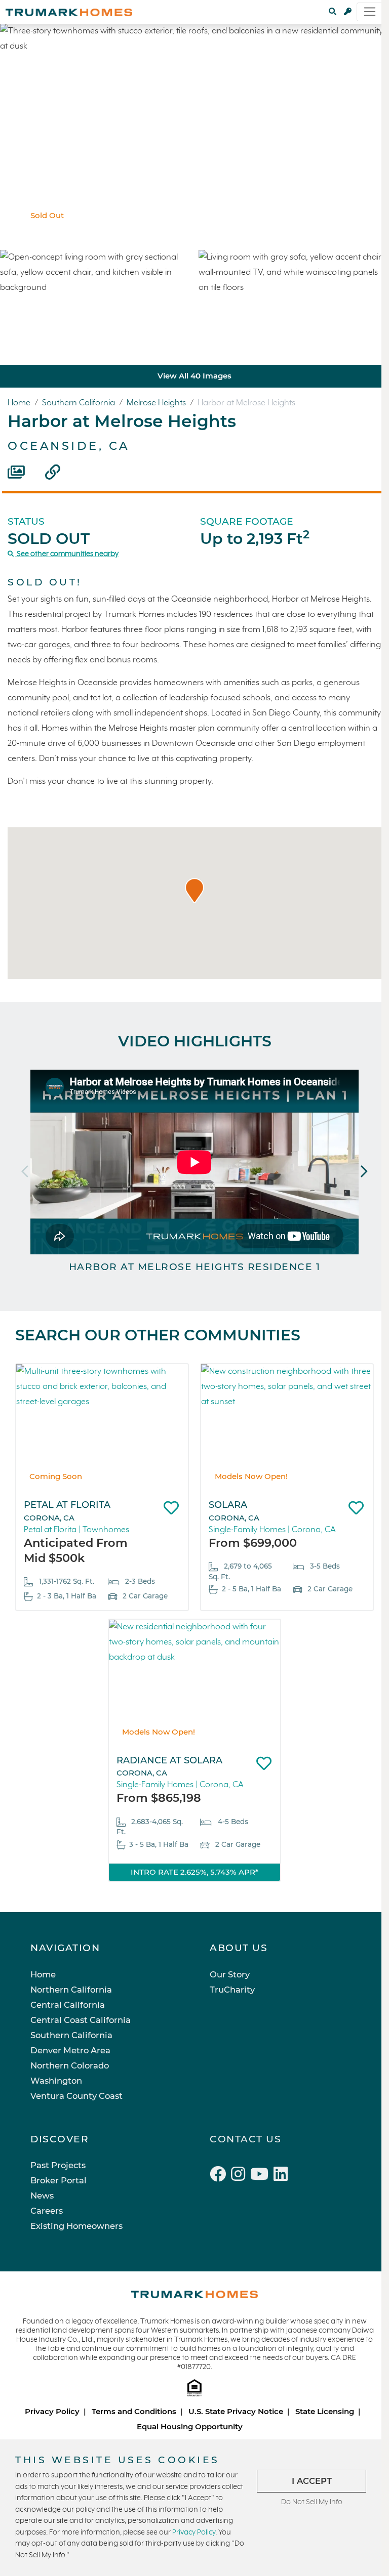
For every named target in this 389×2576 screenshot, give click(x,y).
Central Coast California (81, 2020)
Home (20, 403)
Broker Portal (59, 2180)
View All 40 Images (194, 376)
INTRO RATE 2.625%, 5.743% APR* (194, 1872)
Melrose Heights (157, 403)
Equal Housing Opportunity (190, 2426)
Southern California (80, 403)
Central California (68, 2005)
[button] (194, 891)
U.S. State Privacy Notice (236, 2411)
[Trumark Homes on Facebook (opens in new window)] (220, 2176)
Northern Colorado (70, 2065)
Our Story (230, 1974)
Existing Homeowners (76, 2226)
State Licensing (325, 2411)
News (42, 2195)
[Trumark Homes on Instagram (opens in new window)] (241, 2176)
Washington (56, 2081)
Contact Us (245, 2139)
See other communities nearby (67, 554)
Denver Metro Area (70, 2050)
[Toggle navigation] (370, 12)
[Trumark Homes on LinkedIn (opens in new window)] (282, 2176)
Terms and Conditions (134, 2411)
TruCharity (232, 1990)
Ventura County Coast (76, 2096)
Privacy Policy (52, 2411)
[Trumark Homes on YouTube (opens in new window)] (262, 2176)
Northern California (71, 1990)
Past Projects (58, 2165)
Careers (47, 2211)
